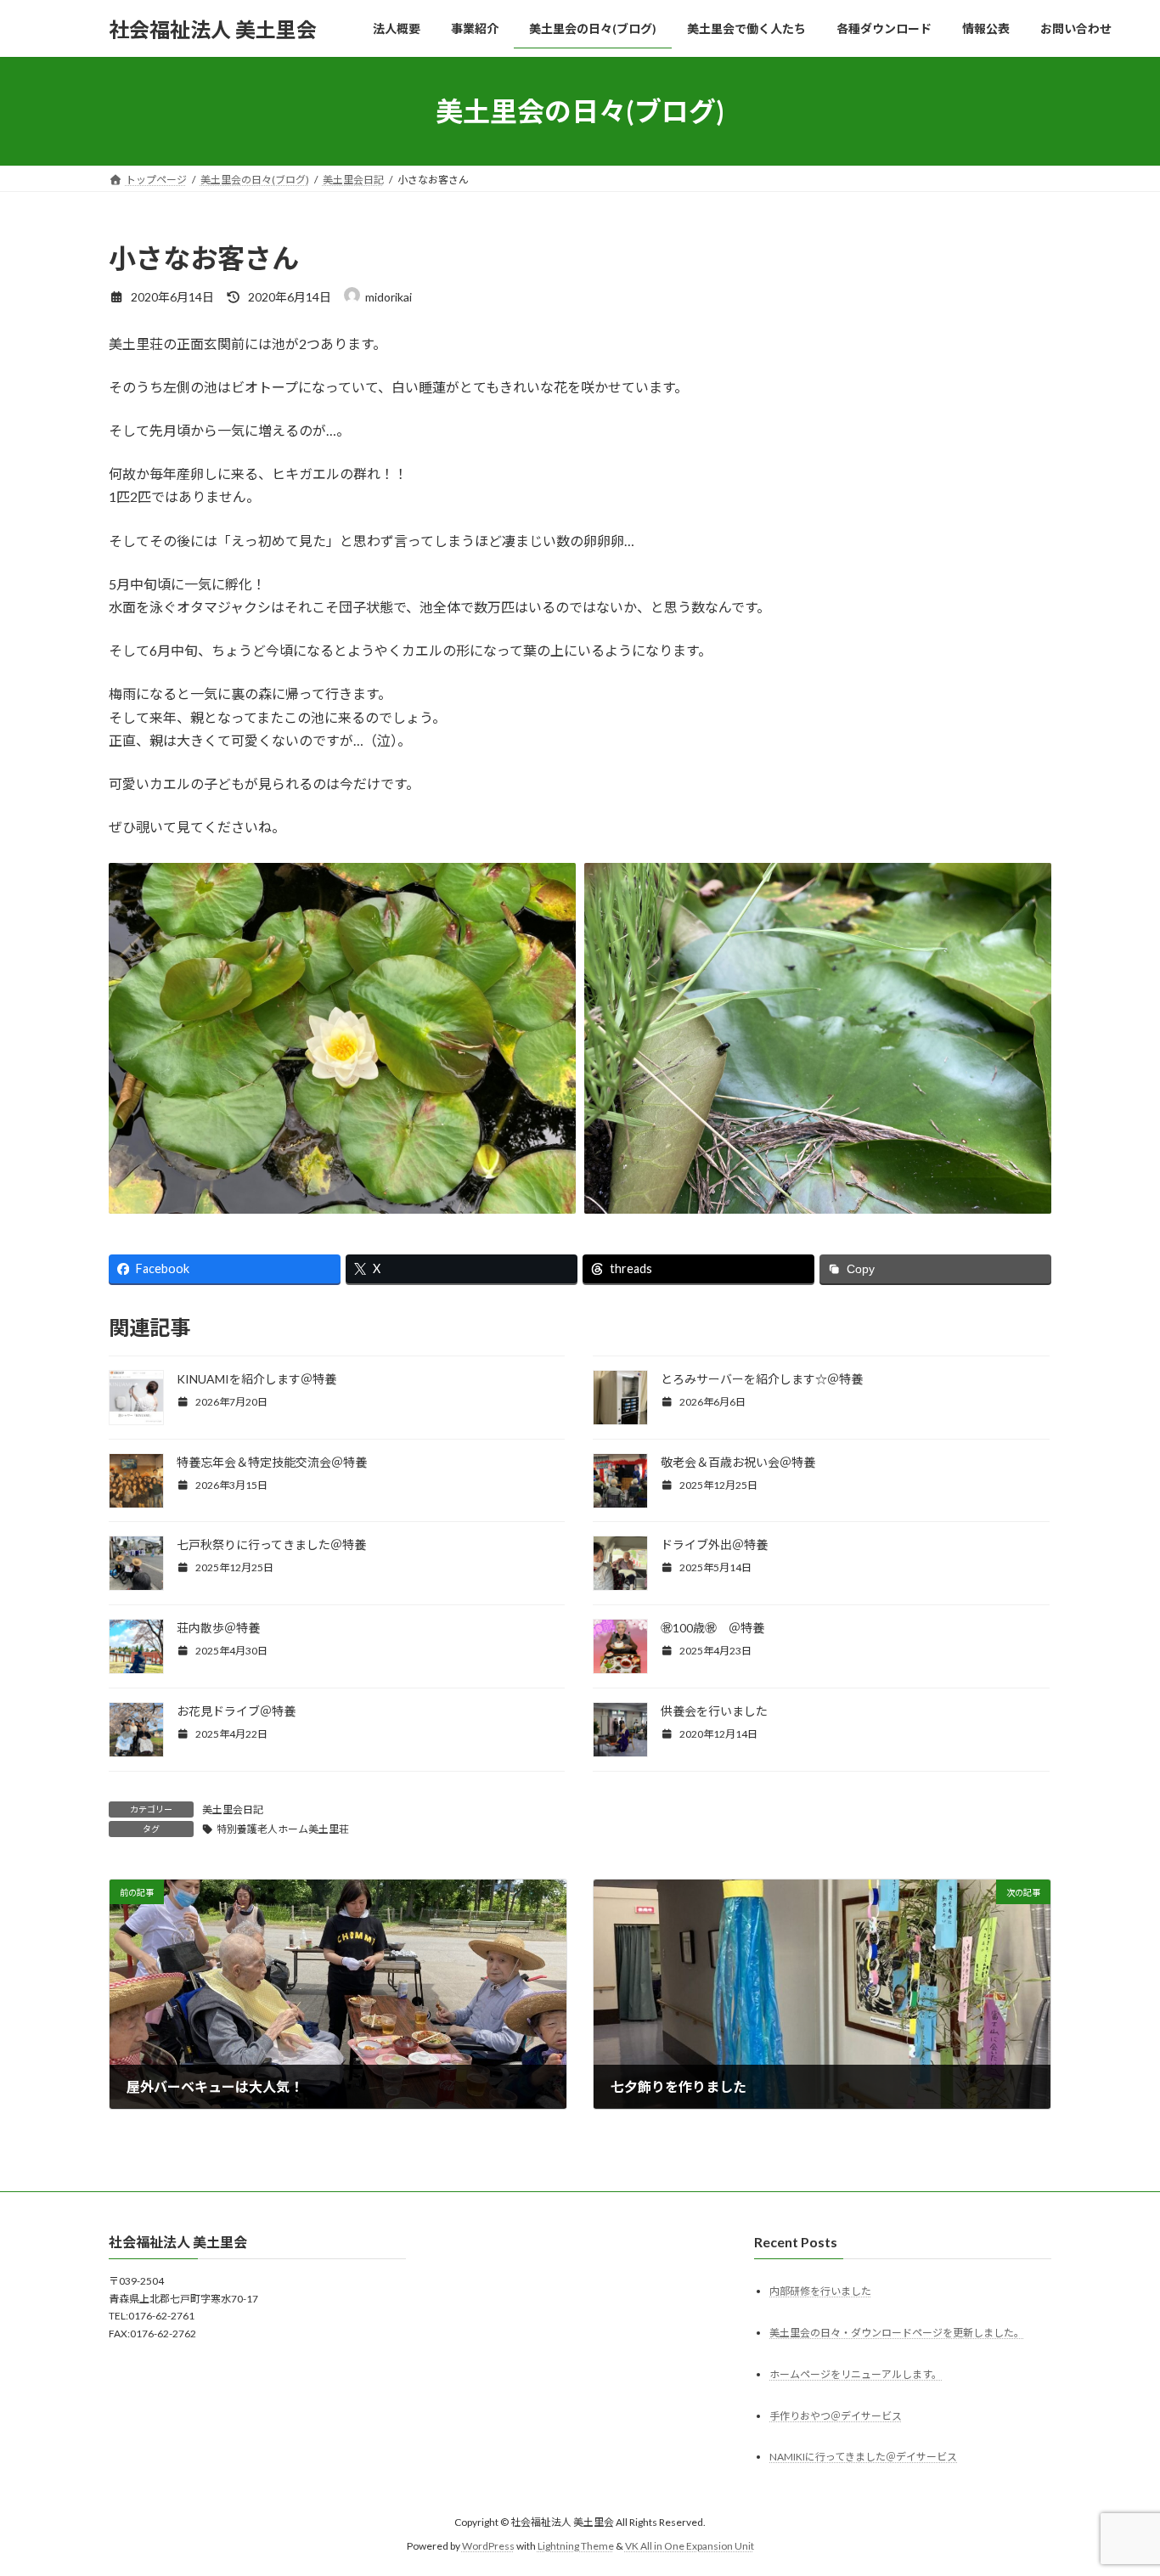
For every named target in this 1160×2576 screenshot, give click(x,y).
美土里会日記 (233, 1809)
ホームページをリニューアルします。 (856, 2374)
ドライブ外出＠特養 (714, 1544)
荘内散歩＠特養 (218, 1628)
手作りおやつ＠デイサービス (836, 2416)
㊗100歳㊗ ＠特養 (712, 1628)
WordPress (488, 2546)
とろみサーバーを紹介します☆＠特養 (762, 1379)
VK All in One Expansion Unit (690, 2546)
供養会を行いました (714, 1711)
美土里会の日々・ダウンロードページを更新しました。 (897, 2333)
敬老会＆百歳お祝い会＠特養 (738, 1462)
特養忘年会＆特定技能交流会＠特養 (272, 1462)
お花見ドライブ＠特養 (236, 1711)
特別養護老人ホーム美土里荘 (283, 1829)
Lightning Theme (576, 2546)
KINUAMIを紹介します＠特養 (256, 1379)
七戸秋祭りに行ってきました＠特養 (271, 1544)
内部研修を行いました (820, 2291)
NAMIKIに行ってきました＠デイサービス (863, 2458)
